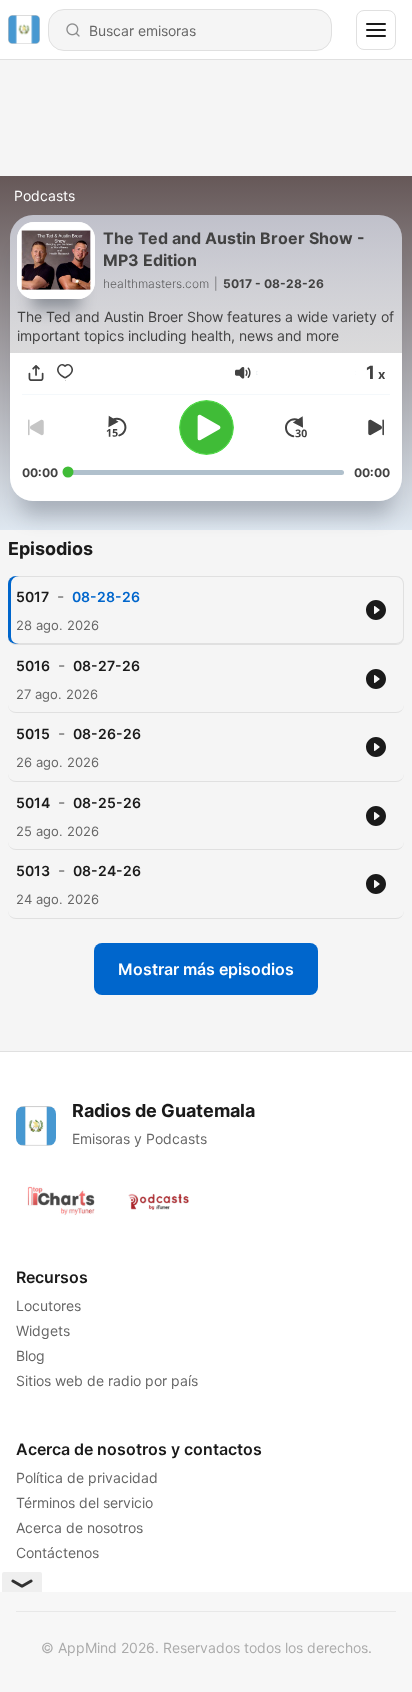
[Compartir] (36, 373)
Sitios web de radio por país (107, 1380)
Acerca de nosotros (79, 1527)
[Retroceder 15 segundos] (116, 427)
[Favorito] (65, 373)
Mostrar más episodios (206, 969)
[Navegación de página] (376, 30)
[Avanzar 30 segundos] (296, 427)
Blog (30, 1355)
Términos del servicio (84, 1502)
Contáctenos (57, 1552)
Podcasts (44, 195)
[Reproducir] (206, 427)
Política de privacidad (87, 1477)
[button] (243, 373)
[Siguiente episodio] (374, 427)
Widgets (43, 1330)
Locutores (48, 1305)
